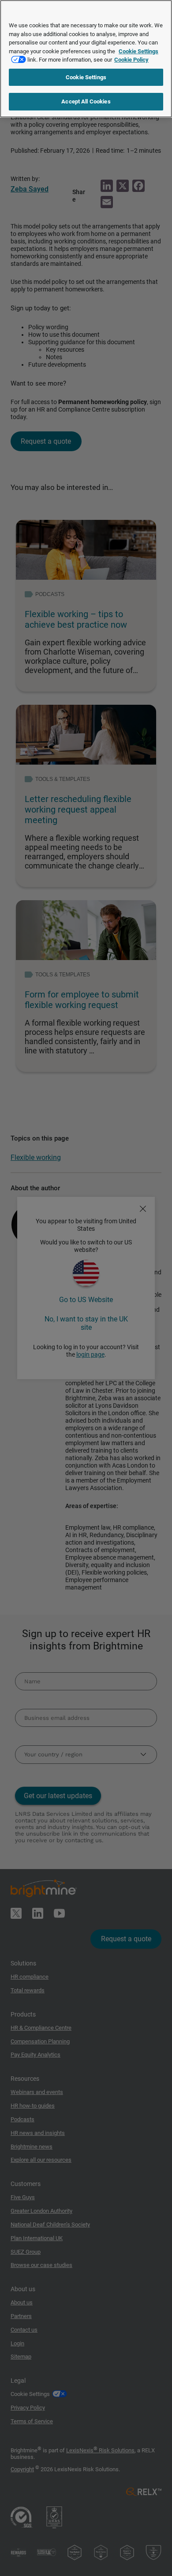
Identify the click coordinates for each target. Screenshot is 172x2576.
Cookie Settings (86, 77)
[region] (86, 59)
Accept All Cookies (86, 101)
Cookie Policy (131, 60)
